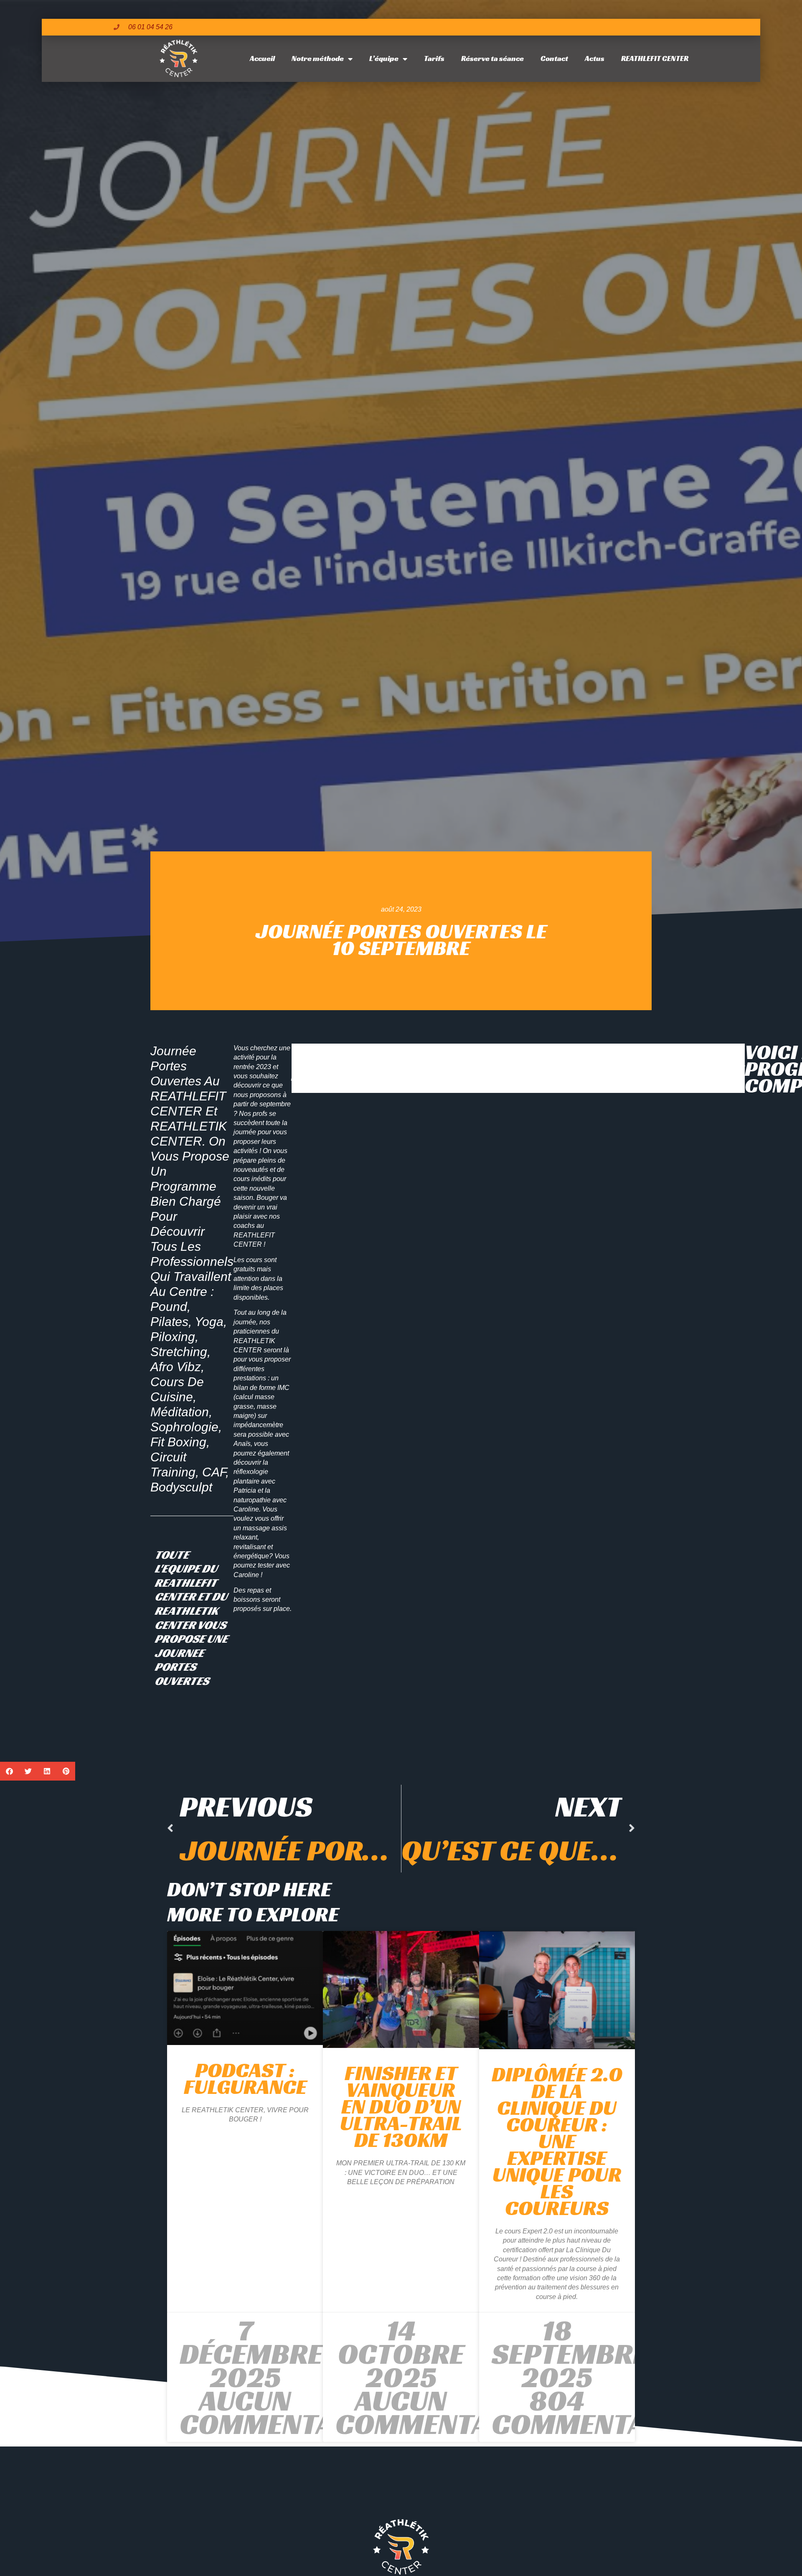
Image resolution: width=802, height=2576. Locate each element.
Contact (554, 58)
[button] (9, 1771)
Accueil (262, 58)
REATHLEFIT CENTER (655, 58)
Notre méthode (318, 58)
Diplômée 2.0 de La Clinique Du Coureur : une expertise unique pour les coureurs (557, 2141)
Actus (595, 58)
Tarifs (434, 58)
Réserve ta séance (492, 58)
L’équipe (384, 58)
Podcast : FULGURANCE (245, 2078)
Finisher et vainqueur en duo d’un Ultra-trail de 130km (401, 2106)
